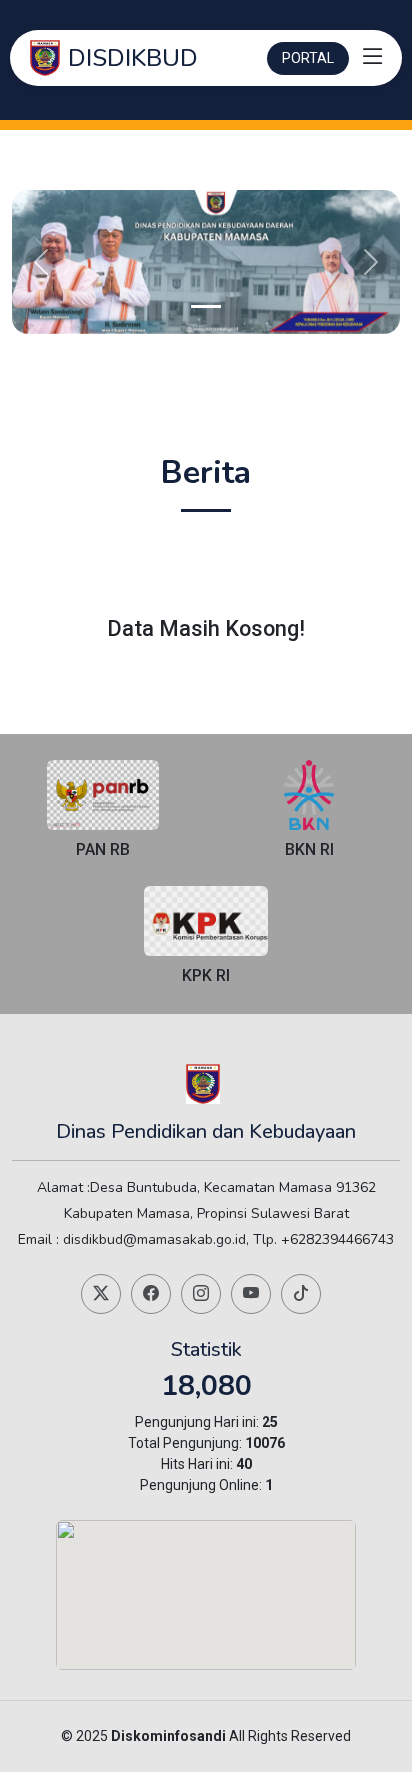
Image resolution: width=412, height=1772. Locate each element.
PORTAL (308, 58)
